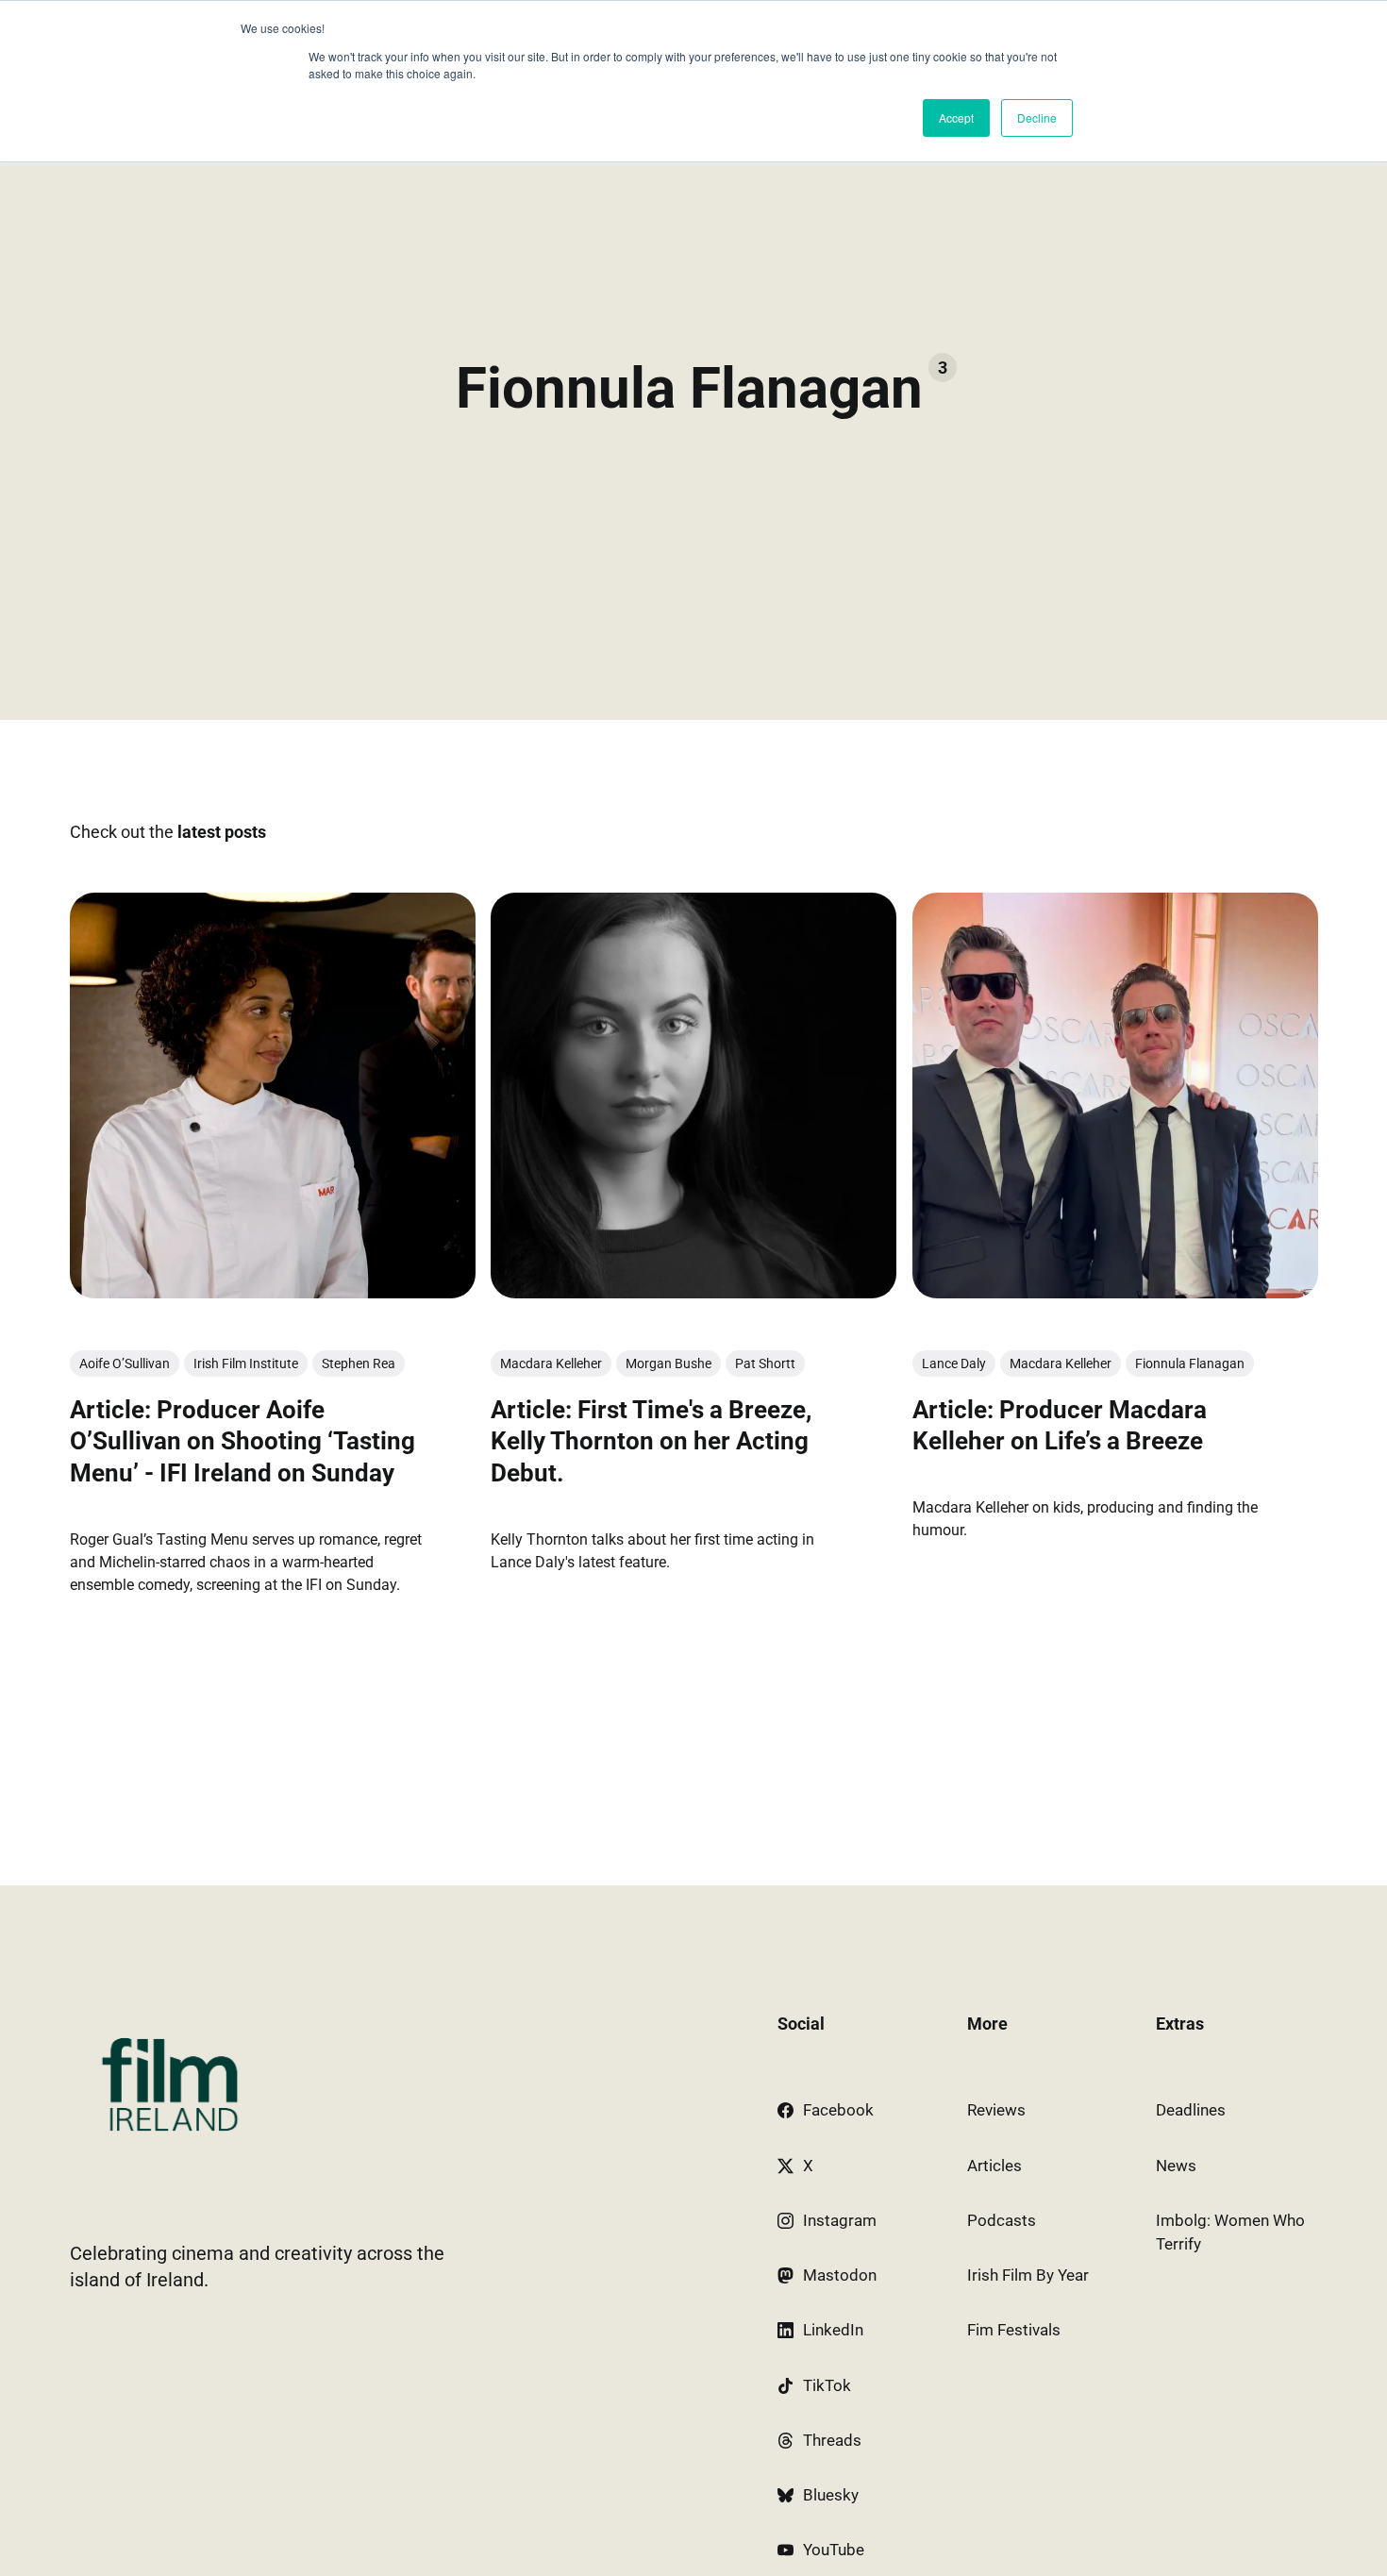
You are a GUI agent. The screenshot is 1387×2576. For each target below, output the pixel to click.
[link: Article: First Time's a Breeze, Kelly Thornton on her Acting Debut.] (693, 1293)
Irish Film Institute (246, 1363)
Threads (832, 2440)
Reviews (996, 2110)
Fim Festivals (1014, 2330)
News (1176, 2166)
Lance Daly (953, 1363)
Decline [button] (1037, 117)
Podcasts (1002, 2220)
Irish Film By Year (1028, 2275)
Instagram (840, 2220)
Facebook (838, 2110)
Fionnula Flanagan (1189, 1363)
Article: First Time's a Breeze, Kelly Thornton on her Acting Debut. (651, 1442)
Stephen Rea (359, 1363)
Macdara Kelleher (551, 1363)
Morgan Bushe (668, 1363)
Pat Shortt (765, 1363)
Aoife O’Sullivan (125, 1363)
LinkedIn (833, 2330)
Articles (994, 2166)
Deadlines (1191, 2110)
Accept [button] (956, 117)
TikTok (827, 2385)
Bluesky (831, 2495)
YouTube (834, 2550)
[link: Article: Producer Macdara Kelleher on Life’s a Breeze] (1114, 1293)
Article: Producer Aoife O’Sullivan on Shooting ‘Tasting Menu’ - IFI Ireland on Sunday (242, 1442)
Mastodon (840, 2275)
